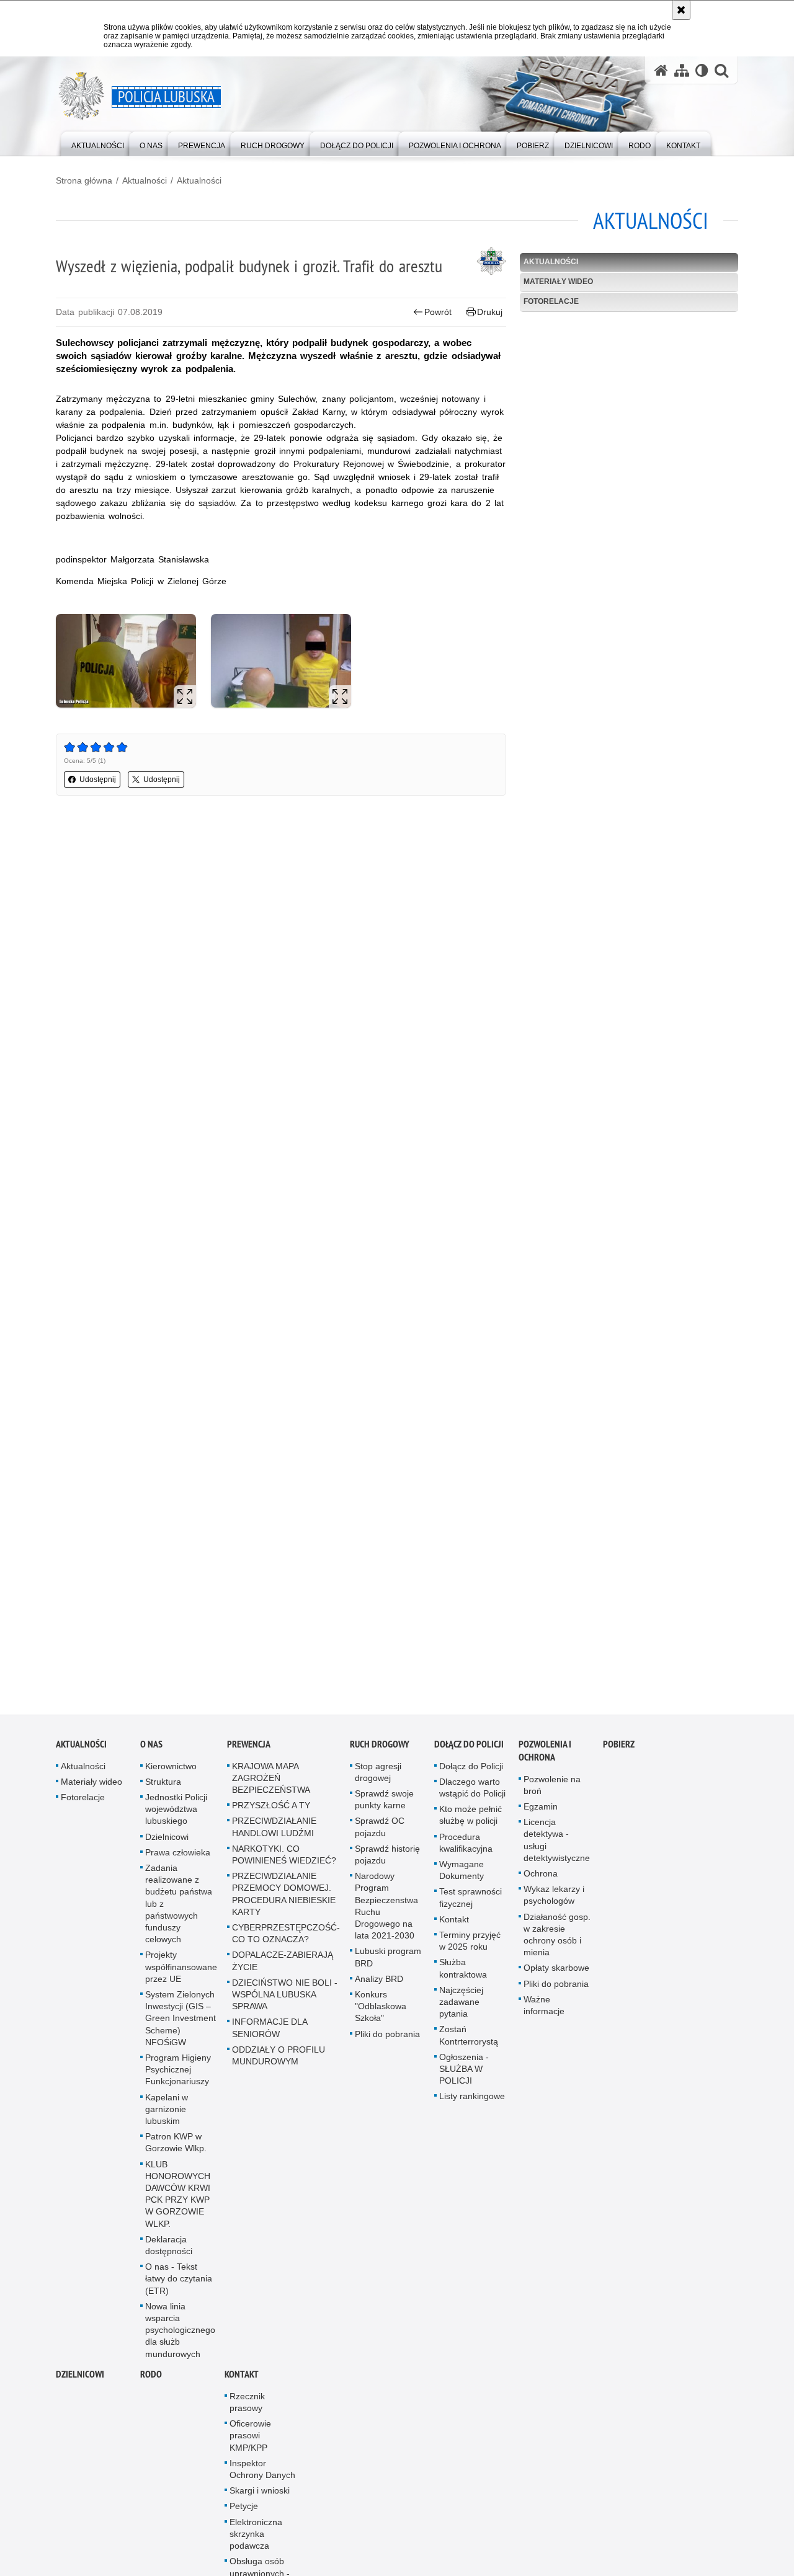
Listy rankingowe (472, 2103)
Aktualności (145, 180)
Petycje (244, 2513)
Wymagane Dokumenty (462, 1877)
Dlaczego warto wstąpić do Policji (472, 1794)
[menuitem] (98, 143)
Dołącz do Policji (469, 1750)
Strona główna (84, 180)
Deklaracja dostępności (169, 2252)
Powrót (438, 312)
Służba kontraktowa (463, 1975)
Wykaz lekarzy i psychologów (554, 1902)
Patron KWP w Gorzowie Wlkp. (176, 2149)
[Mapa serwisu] (682, 70)
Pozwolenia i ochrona (545, 1757)
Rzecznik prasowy (247, 2409)
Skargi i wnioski (260, 2497)
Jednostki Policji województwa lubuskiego (176, 1816)
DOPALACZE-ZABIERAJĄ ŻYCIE (283, 1967)
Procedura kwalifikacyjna (466, 1849)
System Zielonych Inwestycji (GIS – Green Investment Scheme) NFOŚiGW (181, 2025)
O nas (151, 1750)
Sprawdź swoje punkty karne (384, 1806)
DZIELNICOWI (80, 2381)
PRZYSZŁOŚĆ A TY (271, 1812)
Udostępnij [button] (98, 779)
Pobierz (619, 1750)
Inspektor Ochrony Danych (262, 2476)
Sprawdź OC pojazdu (380, 1833)
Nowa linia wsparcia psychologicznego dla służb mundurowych (180, 2337)
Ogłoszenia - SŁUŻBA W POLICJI (464, 2076)
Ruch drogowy (380, 1750)
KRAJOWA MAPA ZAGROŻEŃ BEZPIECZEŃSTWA (271, 1784)
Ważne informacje (544, 2012)
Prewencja (249, 1750)
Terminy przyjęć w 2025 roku (470, 1948)
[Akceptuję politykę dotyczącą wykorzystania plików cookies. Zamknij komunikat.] (681, 10)
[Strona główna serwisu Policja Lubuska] (661, 70)
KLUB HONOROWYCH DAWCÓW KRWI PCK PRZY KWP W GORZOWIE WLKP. (178, 2200)
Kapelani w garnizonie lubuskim (167, 2115)
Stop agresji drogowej (378, 1778)
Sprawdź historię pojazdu (387, 1861)
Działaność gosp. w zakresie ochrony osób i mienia (557, 1941)
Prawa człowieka (178, 1859)
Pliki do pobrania (387, 2040)
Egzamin (541, 1813)
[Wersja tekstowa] (702, 70)
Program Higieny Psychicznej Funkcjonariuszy (178, 2076)
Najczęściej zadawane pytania (461, 2009)
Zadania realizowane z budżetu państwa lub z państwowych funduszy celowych (179, 1910)
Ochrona (541, 1880)
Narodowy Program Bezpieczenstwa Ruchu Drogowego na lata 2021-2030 (386, 1912)
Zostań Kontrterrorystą (469, 2042)
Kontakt (454, 1926)
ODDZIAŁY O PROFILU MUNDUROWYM (279, 2062)
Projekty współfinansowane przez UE (181, 1973)
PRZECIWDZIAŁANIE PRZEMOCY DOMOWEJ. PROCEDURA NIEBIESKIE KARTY (284, 1901)
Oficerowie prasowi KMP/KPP (250, 2442)
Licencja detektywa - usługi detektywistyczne (557, 1847)
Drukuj (490, 312)
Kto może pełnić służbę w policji (471, 1822)
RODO (151, 2381)
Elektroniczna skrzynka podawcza (256, 2541)
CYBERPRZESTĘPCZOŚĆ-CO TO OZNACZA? (286, 1940)
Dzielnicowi (167, 1843)
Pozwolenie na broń (552, 1791)
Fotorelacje (551, 301)
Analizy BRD (379, 1986)
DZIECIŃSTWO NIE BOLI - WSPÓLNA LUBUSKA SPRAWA (285, 2001)
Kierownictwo (171, 1772)
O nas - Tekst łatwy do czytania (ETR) (179, 2285)
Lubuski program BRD (388, 1964)
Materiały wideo (558, 282)
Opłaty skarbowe (556, 1974)
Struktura (163, 1788)
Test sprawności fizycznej (471, 1904)
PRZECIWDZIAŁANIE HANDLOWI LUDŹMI (274, 1833)
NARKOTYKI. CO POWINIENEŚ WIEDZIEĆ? (284, 1861)
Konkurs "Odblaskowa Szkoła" (381, 2013)
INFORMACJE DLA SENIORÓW (270, 2034)
